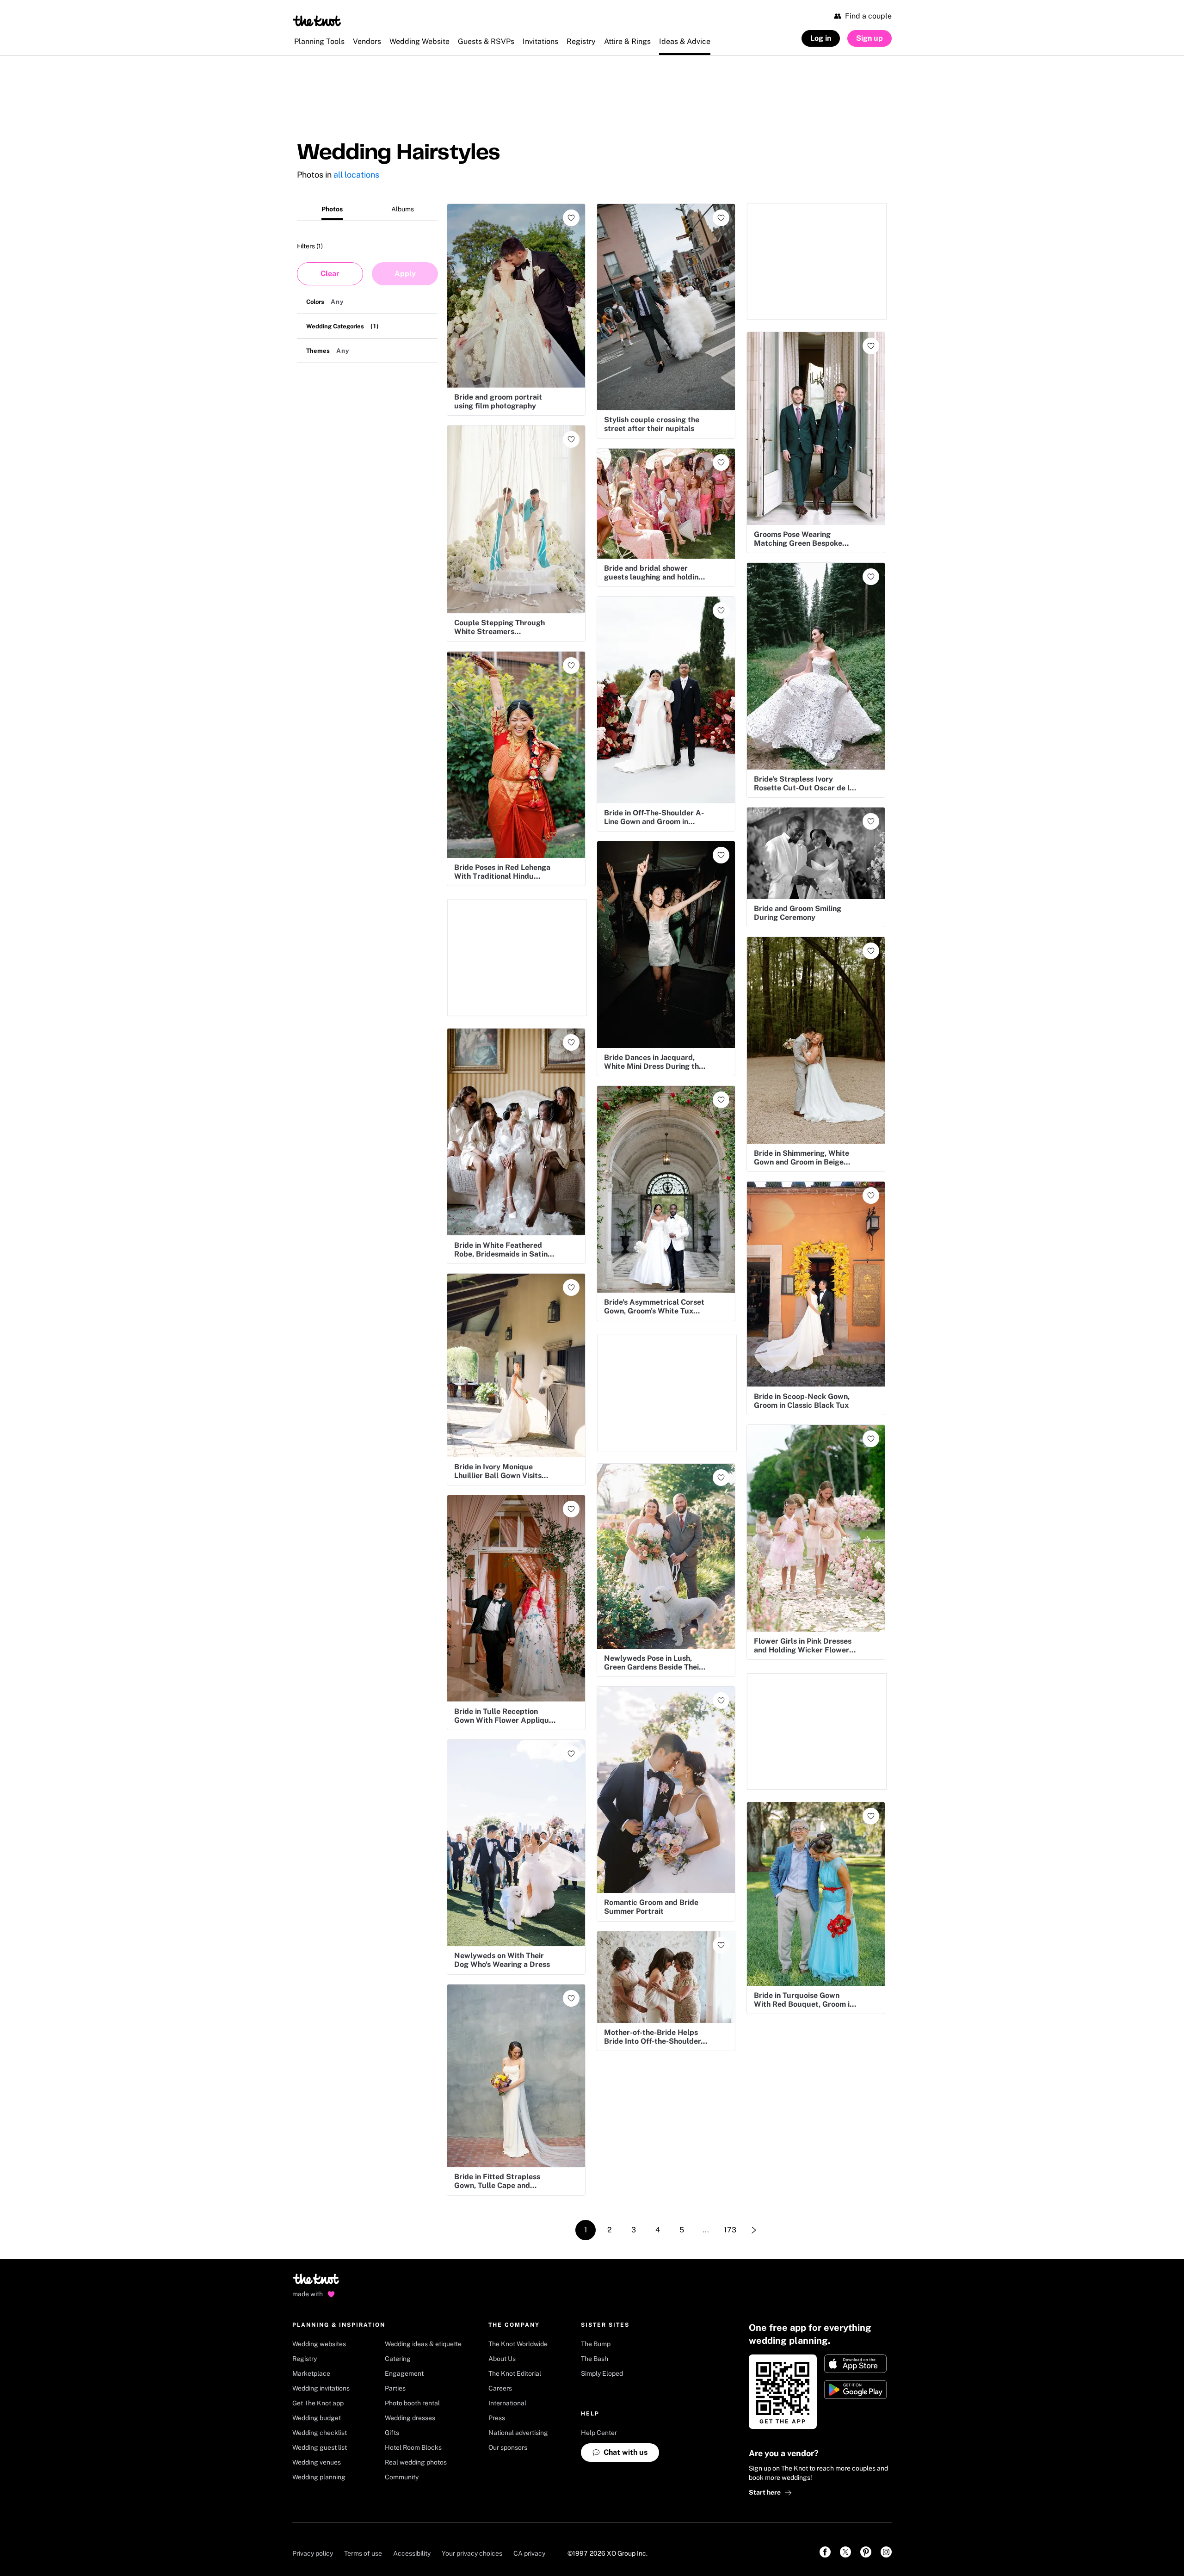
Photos (332, 209)
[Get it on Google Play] (855, 2390)
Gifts (392, 2433)
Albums (403, 209)
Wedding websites (319, 2344)
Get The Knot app (318, 2403)
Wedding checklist (320, 2433)
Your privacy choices (472, 2553)
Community (402, 2477)
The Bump (596, 2344)
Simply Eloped (602, 2373)
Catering (398, 2359)
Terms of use (363, 2553)
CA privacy (529, 2553)
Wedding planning (319, 2477)
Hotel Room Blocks (413, 2447)
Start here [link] (765, 2492)
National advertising (518, 2433)
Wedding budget (317, 2418)
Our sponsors (508, 2447)
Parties (395, 2388)
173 (730, 2230)
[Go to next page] (754, 2230)
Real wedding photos (416, 2462)
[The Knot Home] (317, 21)
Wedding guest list (320, 2447)
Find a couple (868, 16)
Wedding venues (317, 2462)
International (507, 2403)
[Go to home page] (317, 2282)
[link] (825, 2552)
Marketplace (311, 2373)
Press (497, 2418)
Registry (305, 2359)
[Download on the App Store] (855, 2364)
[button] (367, 302)
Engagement (404, 2373)
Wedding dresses (410, 2418)
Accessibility (412, 2553)
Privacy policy (313, 2553)
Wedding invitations (321, 2388)
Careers (500, 2388)
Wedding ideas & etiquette (423, 2344)
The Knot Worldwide (518, 2344)
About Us (502, 2359)
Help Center (599, 2433)
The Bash (595, 2359)
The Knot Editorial (515, 2373)
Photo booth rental (412, 2403)
